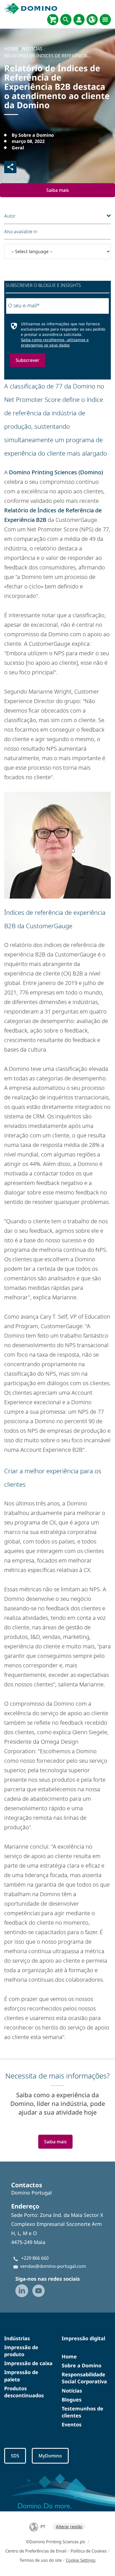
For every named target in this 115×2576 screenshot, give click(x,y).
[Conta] (79, 20)
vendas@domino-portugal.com (53, 2266)
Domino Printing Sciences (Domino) (56, 472)
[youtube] (39, 2291)
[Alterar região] (92, 20)
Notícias (72, 2391)
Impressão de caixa (28, 2363)
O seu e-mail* (24, 305)
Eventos (72, 2424)
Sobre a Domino (82, 2365)
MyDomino (50, 2456)
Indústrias (17, 2338)
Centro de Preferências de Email (36, 2551)
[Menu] (105, 20)
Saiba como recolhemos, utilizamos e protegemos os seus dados (55, 342)
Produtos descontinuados (24, 2392)
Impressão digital (83, 2338)
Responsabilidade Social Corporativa (84, 2378)
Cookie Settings (81, 2560)
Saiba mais (58, 190)
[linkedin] (22, 2291)
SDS (15, 2456)
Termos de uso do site (41, 2560)
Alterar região (69, 2526)
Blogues (72, 2400)
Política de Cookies (89, 2551)
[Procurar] (66, 20)
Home (69, 2356)
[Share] (10, 167)
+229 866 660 (35, 2258)
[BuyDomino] (53, 20)
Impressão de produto (21, 2351)
